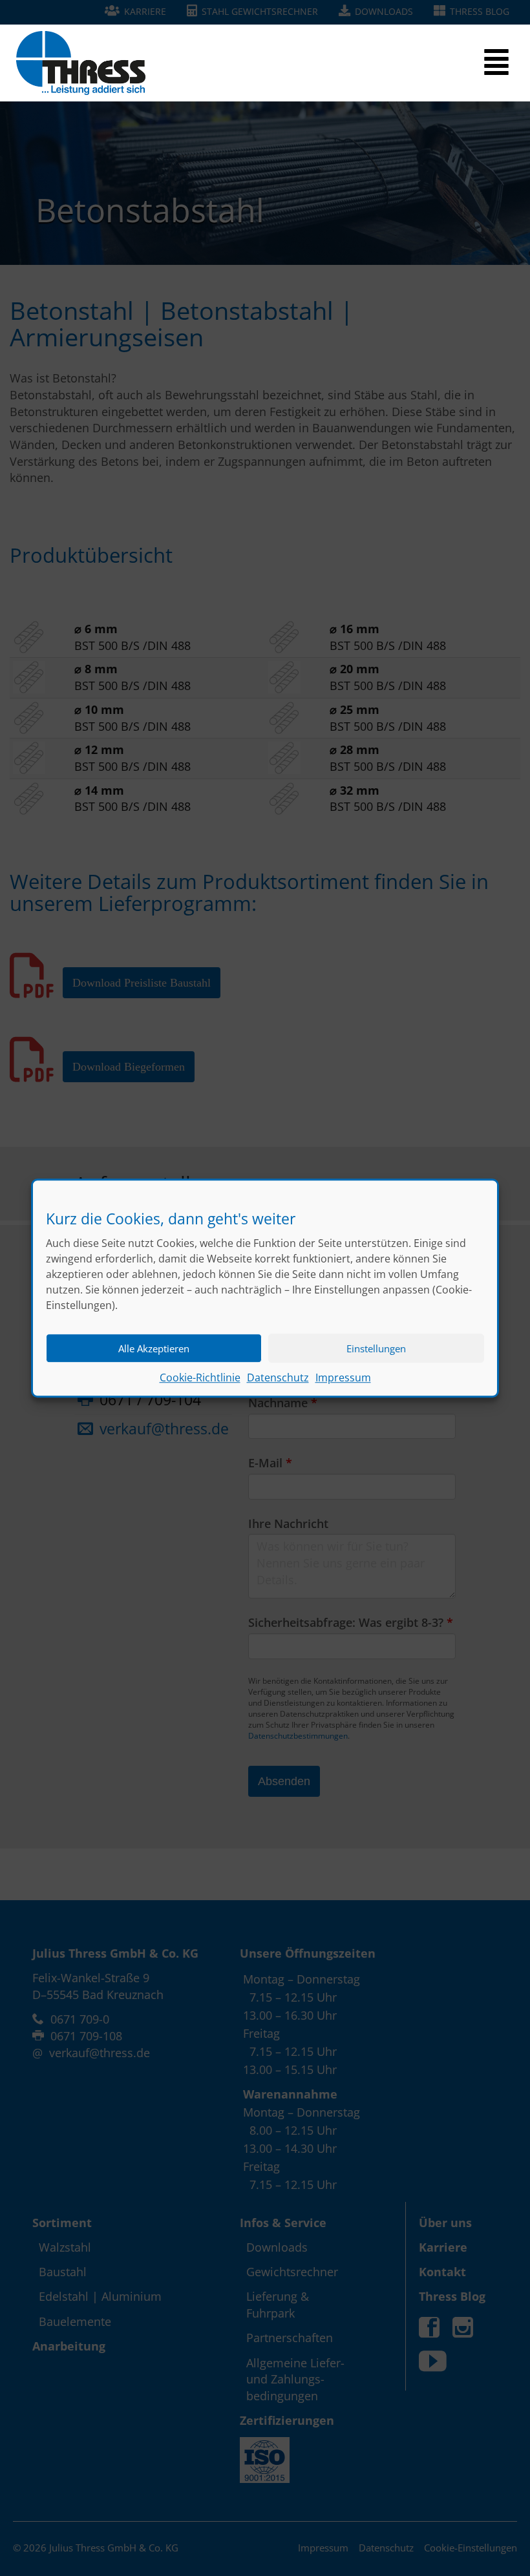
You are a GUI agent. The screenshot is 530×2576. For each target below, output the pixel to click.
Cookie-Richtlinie (200, 1378)
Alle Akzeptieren (154, 1348)
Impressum (343, 1378)
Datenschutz (278, 1378)
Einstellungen (376, 1348)
